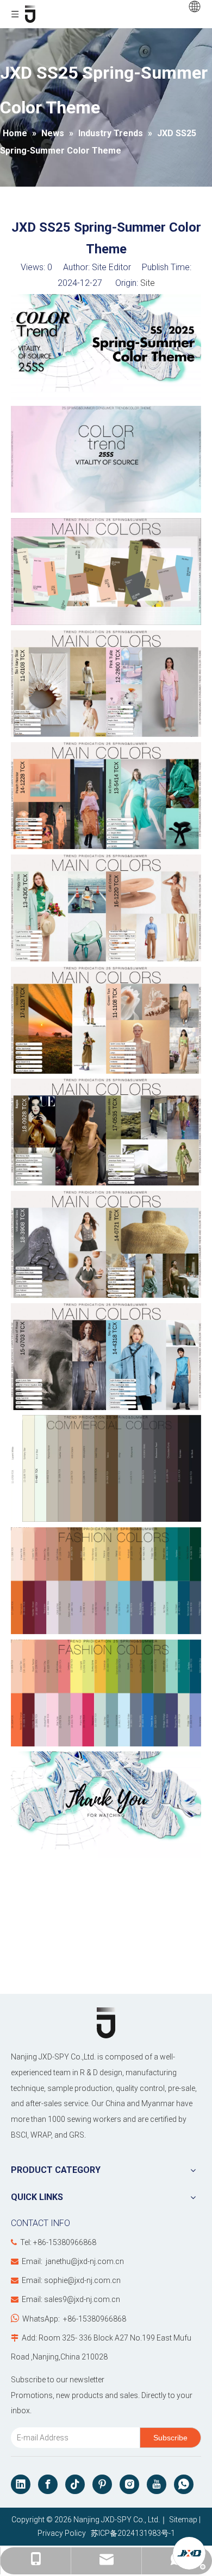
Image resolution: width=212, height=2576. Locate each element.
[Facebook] (48, 2484)
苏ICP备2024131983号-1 (131, 2533)
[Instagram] (129, 2484)
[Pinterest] (102, 2484)
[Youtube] (157, 2484)
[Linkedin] (21, 2484)
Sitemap (183, 2520)
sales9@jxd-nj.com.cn (82, 2299)
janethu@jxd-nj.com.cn (85, 2261)
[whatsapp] (184, 2484)
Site (148, 283)
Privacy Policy (62, 2533)
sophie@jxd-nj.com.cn (82, 2280)
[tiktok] (75, 2484)
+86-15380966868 (95, 2319)
